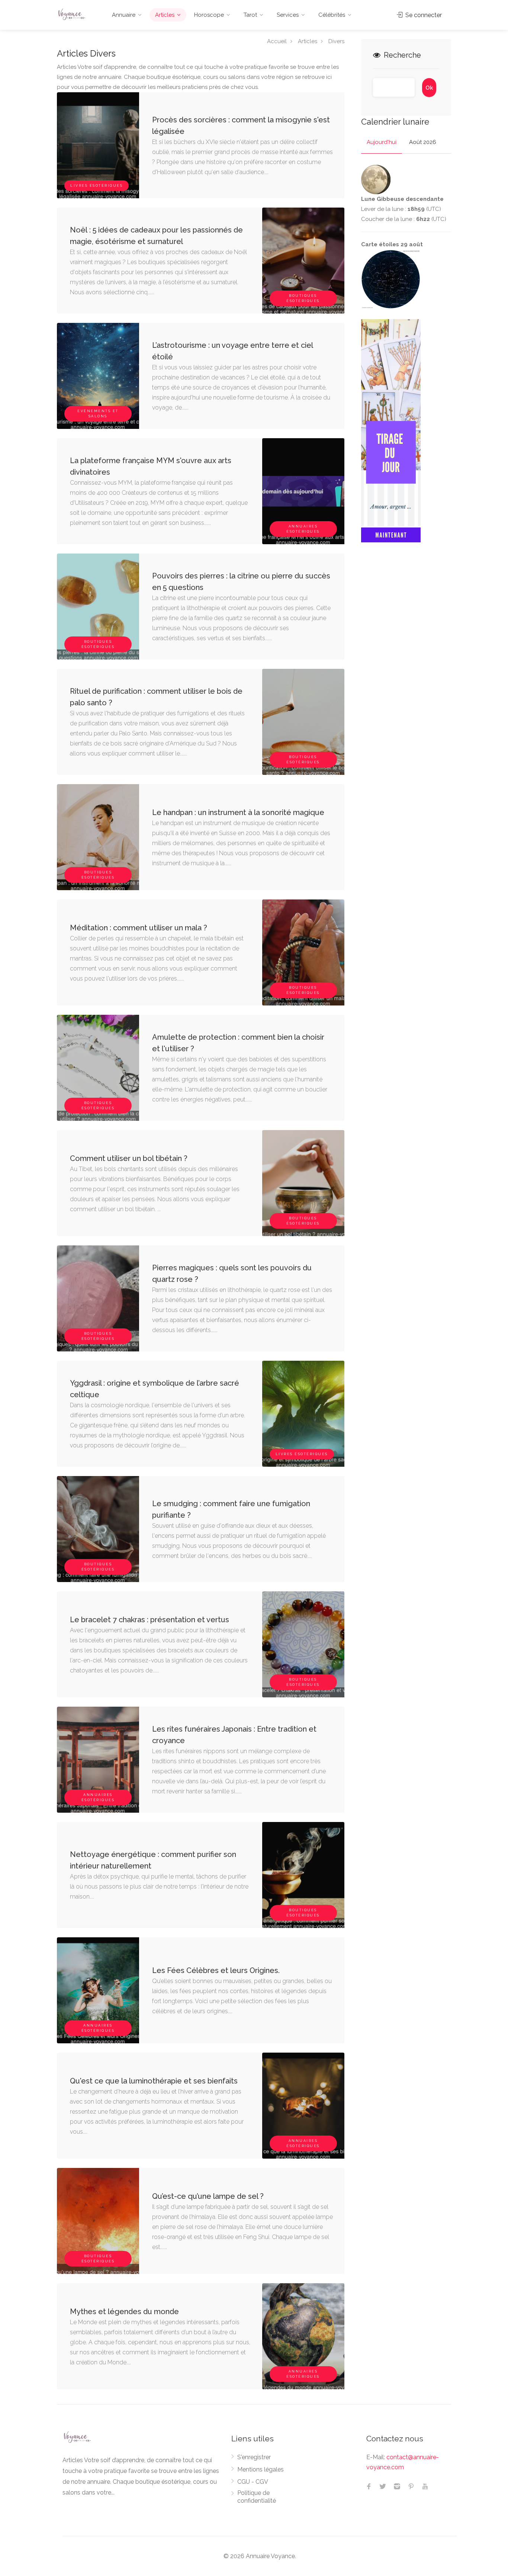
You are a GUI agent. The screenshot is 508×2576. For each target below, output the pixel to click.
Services (288, 15)
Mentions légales (261, 2469)
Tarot (250, 15)
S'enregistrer (254, 2457)
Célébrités (332, 15)
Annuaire (124, 15)
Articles (165, 15)
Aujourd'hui (382, 142)
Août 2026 (423, 142)
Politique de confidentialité (257, 2497)
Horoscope (209, 15)
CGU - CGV (253, 2482)
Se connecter (423, 15)
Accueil (277, 41)
